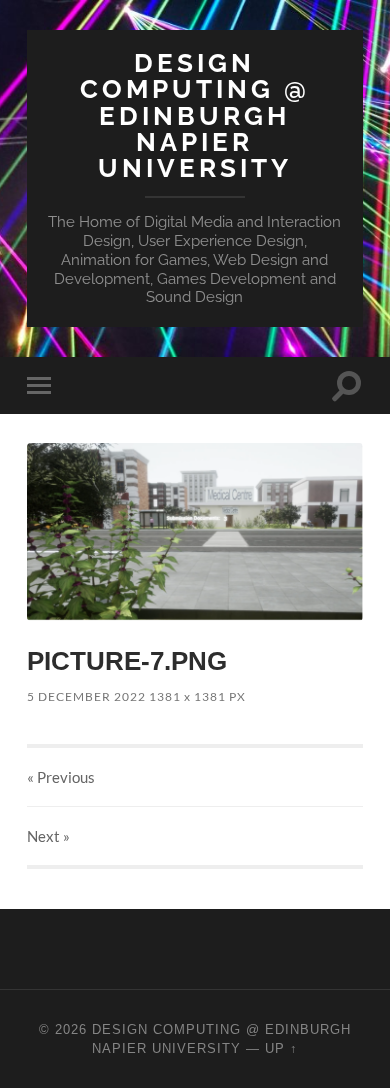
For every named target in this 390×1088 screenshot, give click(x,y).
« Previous (61, 777)
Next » (48, 836)
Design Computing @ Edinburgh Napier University (195, 115)
